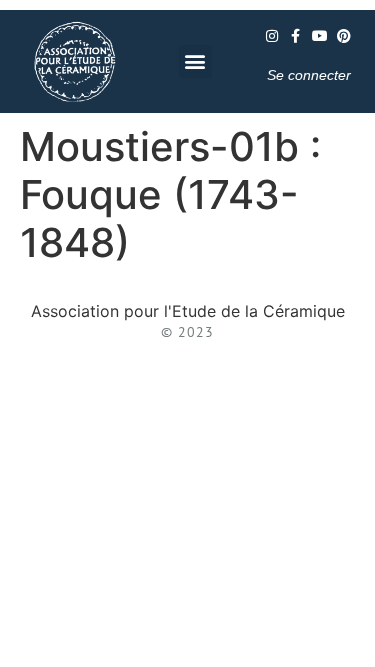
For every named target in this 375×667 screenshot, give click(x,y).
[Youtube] (320, 36)
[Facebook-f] (296, 36)
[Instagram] (272, 36)
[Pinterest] (344, 36)
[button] (195, 61)
